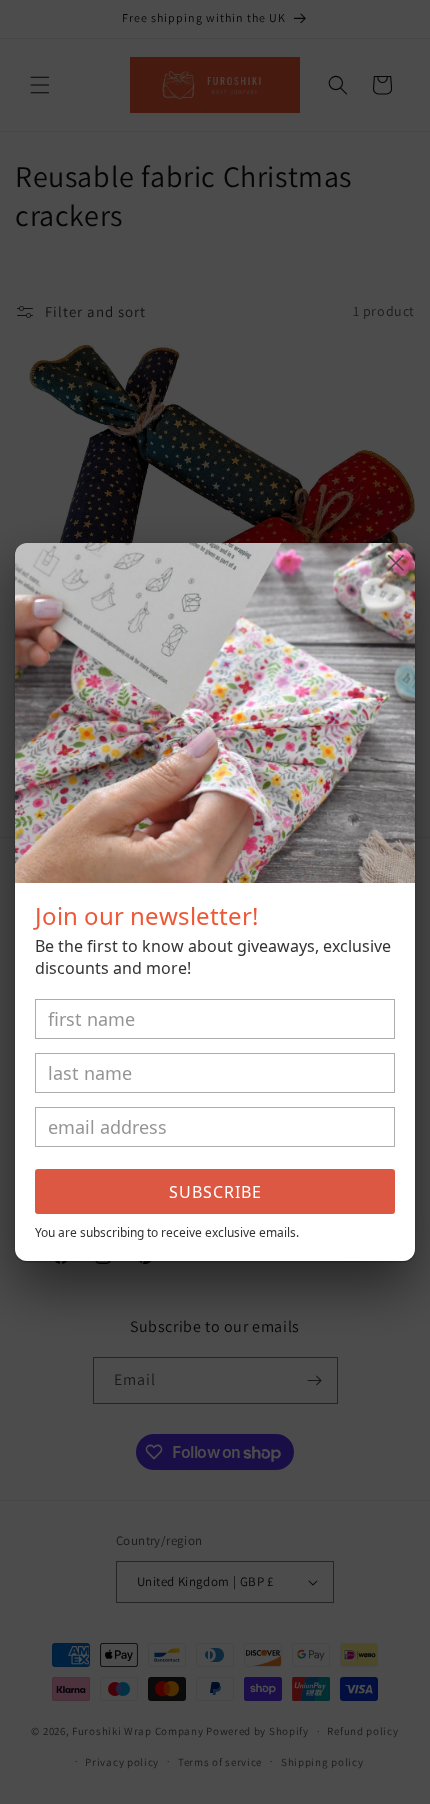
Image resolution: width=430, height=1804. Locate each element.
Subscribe (215, 1192)
